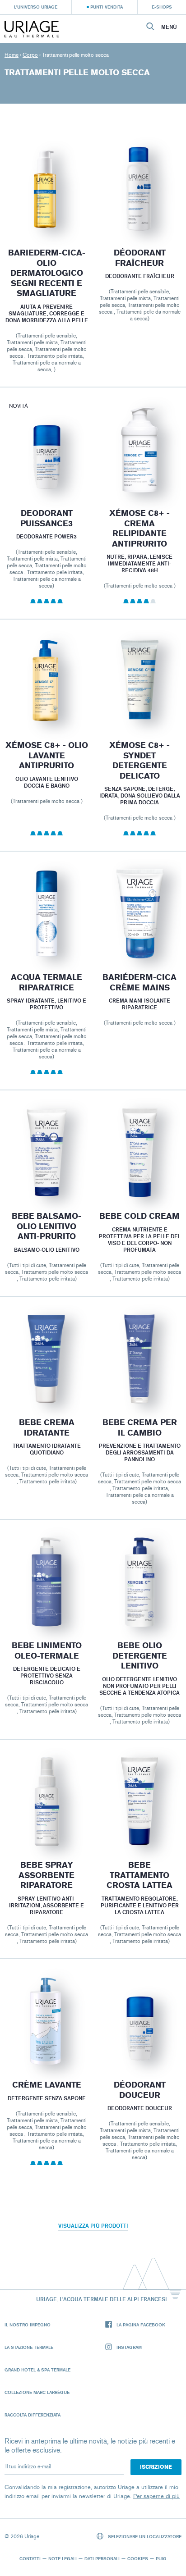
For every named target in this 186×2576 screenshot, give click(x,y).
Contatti (30, 2558)
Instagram (129, 2347)
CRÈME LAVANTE (46, 2085)
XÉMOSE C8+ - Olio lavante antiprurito (46, 755)
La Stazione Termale (29, 2347)
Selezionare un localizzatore (144, 2536)
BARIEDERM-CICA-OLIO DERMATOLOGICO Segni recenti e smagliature (46, 273)
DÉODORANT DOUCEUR (140, 2090)
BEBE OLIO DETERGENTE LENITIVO (140, 1656)
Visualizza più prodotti (93, 2226)
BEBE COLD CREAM (139, 1216)
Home (12, 55)
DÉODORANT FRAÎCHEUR (140, 258)
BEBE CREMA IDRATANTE (46, 1428)
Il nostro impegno (28, 2325)
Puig (161, 2558)
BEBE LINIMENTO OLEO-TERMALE (46, 1651)
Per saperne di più (156, 2496)
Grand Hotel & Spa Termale (37, 2370)
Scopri (46, 212)
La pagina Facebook (141, 2325)
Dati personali (102, 2558)
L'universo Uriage (36, 7)
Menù (169, 27)
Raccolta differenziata (33, 2415)
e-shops (162, 7)
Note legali (63, 2558)
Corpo (30, 55)
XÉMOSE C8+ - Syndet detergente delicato (139, 761)
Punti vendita (107, 7)
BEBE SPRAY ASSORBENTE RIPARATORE (46, 1875)
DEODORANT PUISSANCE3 (46, 518)
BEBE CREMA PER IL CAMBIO (140, 1428)
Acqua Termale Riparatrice (46, 983)
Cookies (138, 2558)
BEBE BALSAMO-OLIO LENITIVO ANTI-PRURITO (46, 1226)
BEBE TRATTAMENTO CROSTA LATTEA (139, 1875)
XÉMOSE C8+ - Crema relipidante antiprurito (139, 529)
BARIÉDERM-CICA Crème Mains (139, 983)
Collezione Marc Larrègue (37, 2392)
